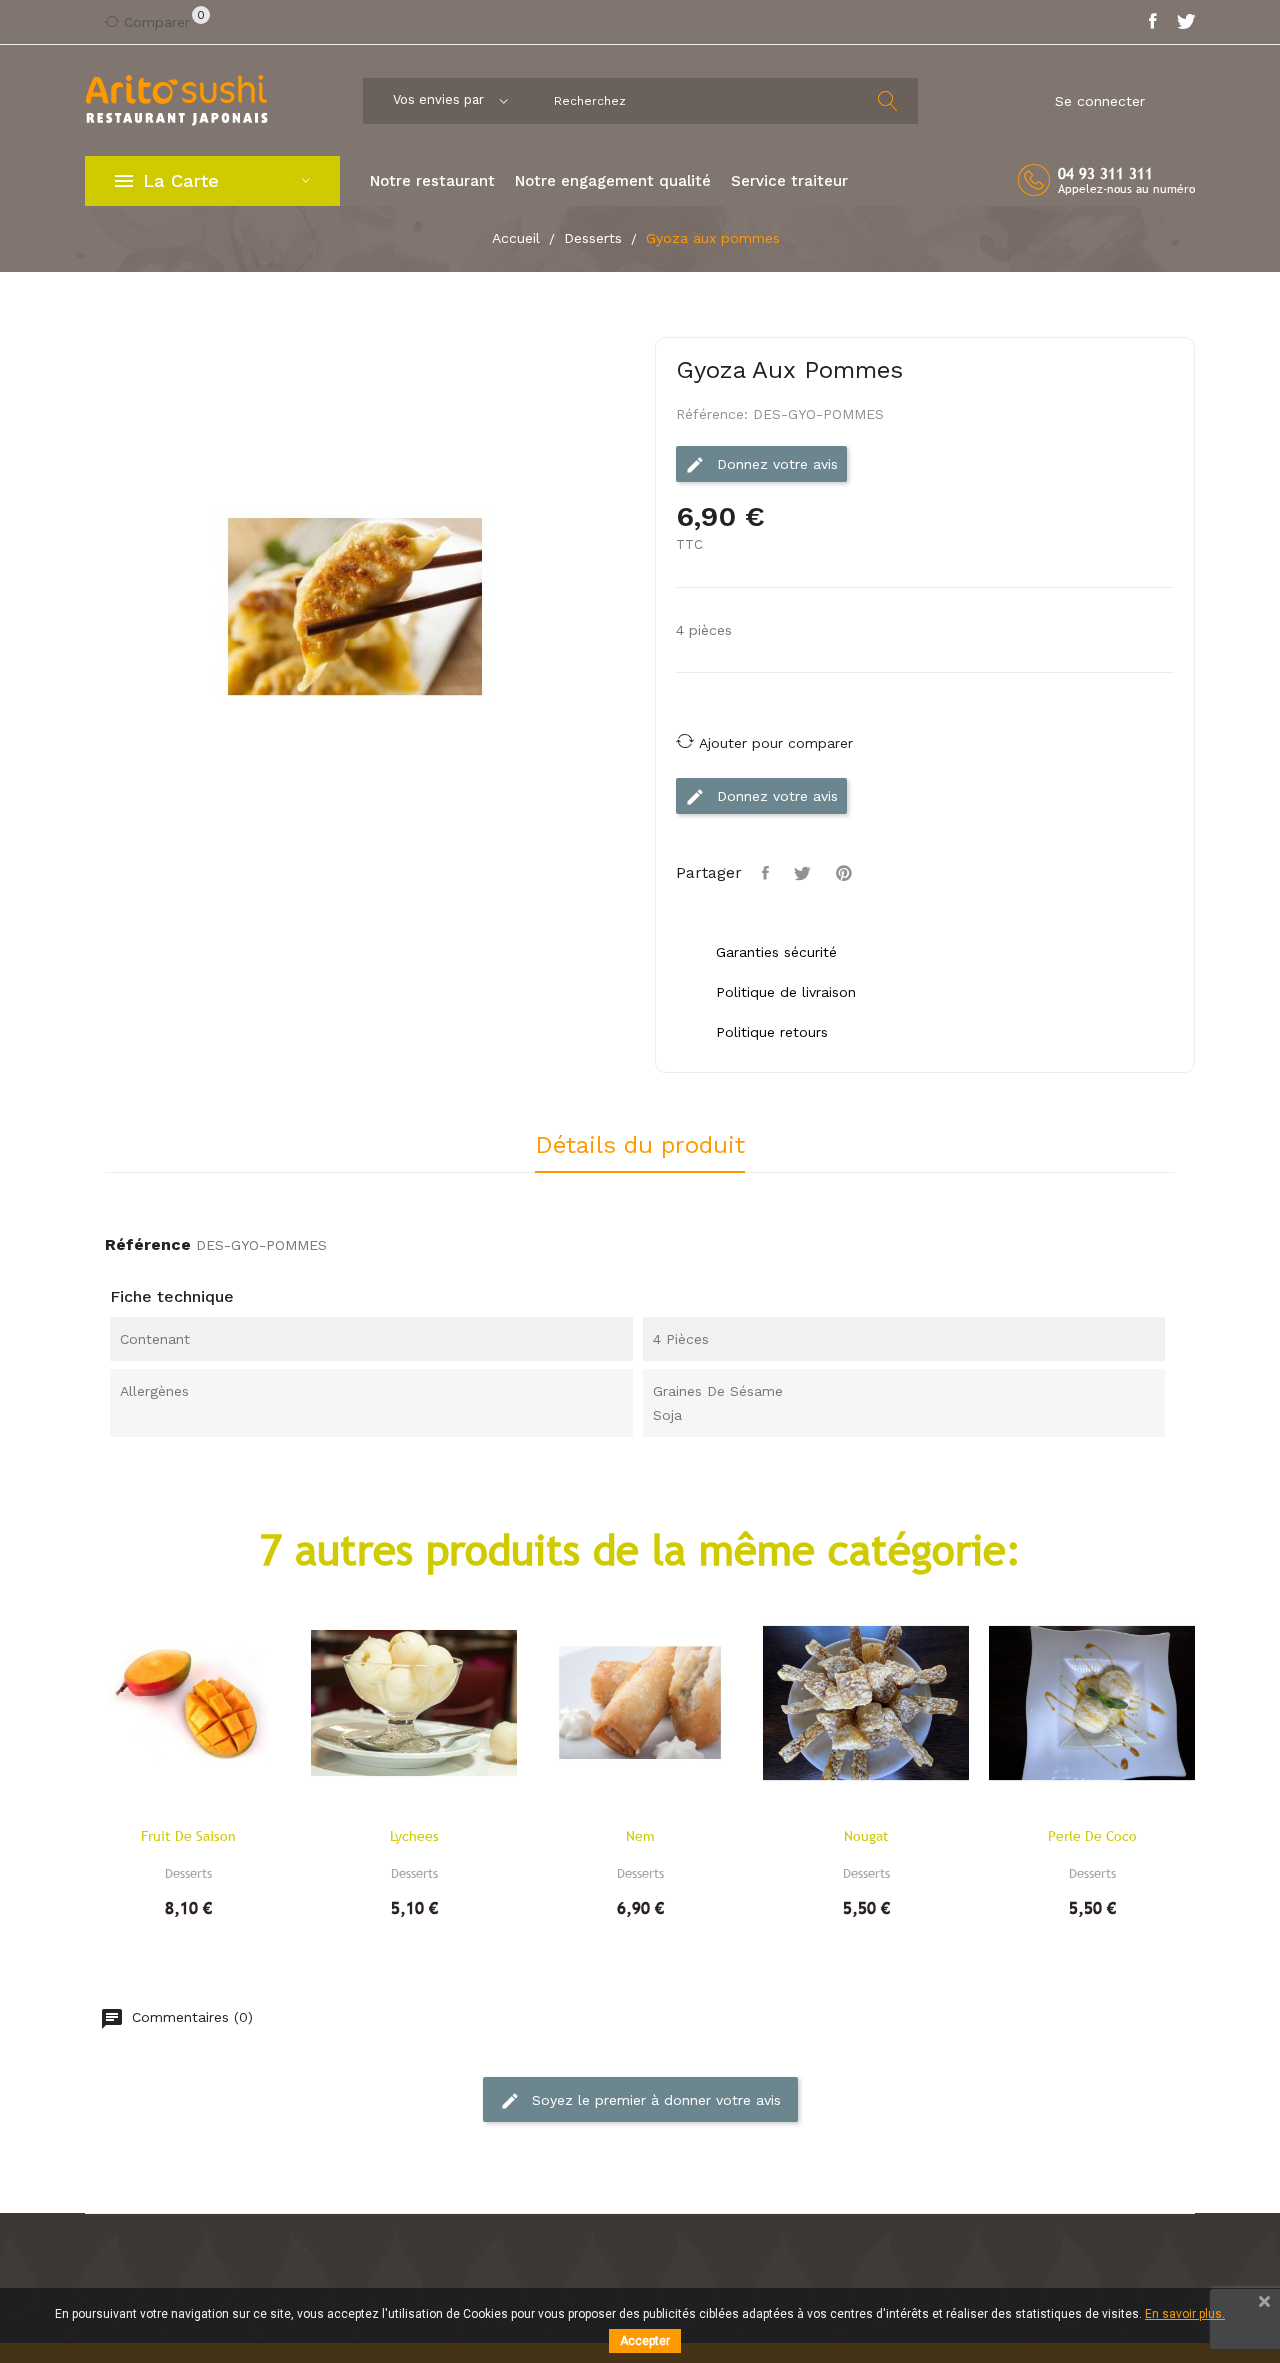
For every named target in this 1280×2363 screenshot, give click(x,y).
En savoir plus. (1185, 2314)
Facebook (1153, 22)
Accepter (645, 2341)
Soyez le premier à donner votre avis (654, 2099)
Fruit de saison (188, 1836)
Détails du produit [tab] (640, 1146)
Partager (768, 873)
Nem (640, 1836)
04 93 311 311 (1105, 173)
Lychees (414, 1836)
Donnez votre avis (775, 464)
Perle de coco (1092, 1836)
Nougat (866, 1836)
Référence (148, 1244)
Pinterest (846, 873)
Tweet (805, 873)
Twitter (1186, 22)
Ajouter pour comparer (776, 743)
